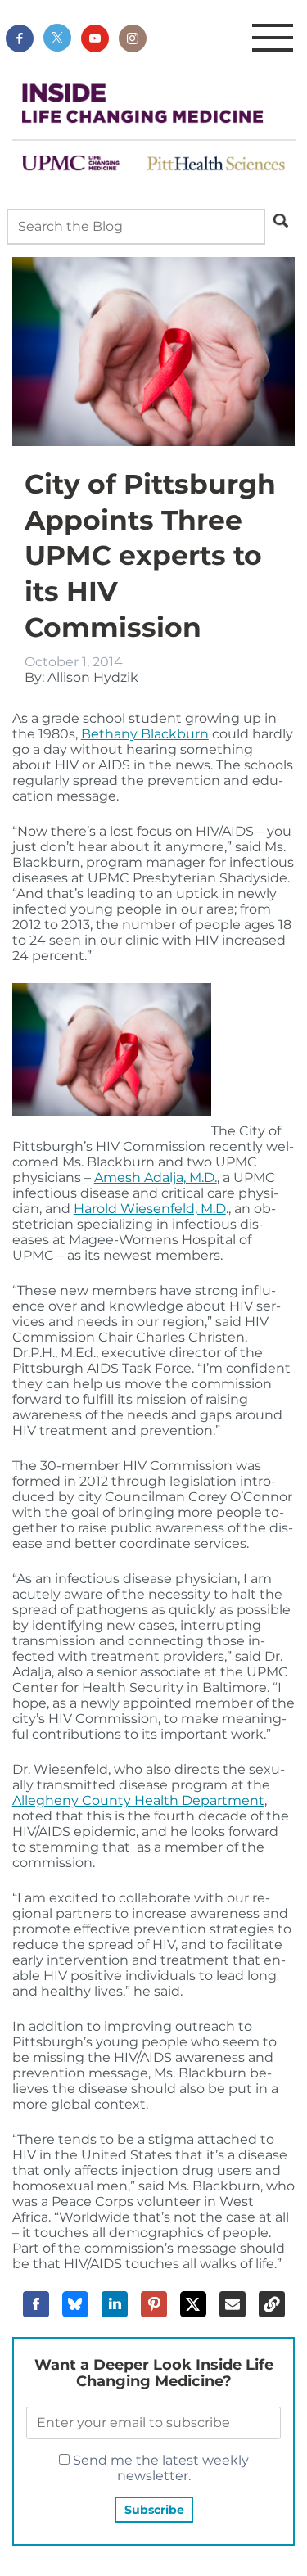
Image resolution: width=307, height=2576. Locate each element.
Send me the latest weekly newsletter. (159, 2468)
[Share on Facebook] (36, 2304)
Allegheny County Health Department (138, 1800)
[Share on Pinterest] (154, 2304)
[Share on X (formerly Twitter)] (193, 2304)
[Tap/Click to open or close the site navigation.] (273, 38)
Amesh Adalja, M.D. (156, 1177)
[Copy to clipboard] (272, 2304)
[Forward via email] (233, 2304)
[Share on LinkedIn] (115, 2304)
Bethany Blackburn (145, 734)
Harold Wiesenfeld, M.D (150, 1209)
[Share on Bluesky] (75, 2304)
